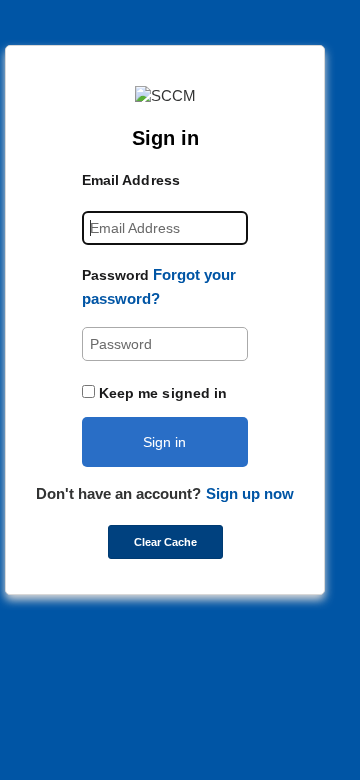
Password (116, 275)
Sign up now (250, 493)
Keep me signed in (163, 393)
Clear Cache (165, 542)
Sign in (164, 442)
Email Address (131, 180)
